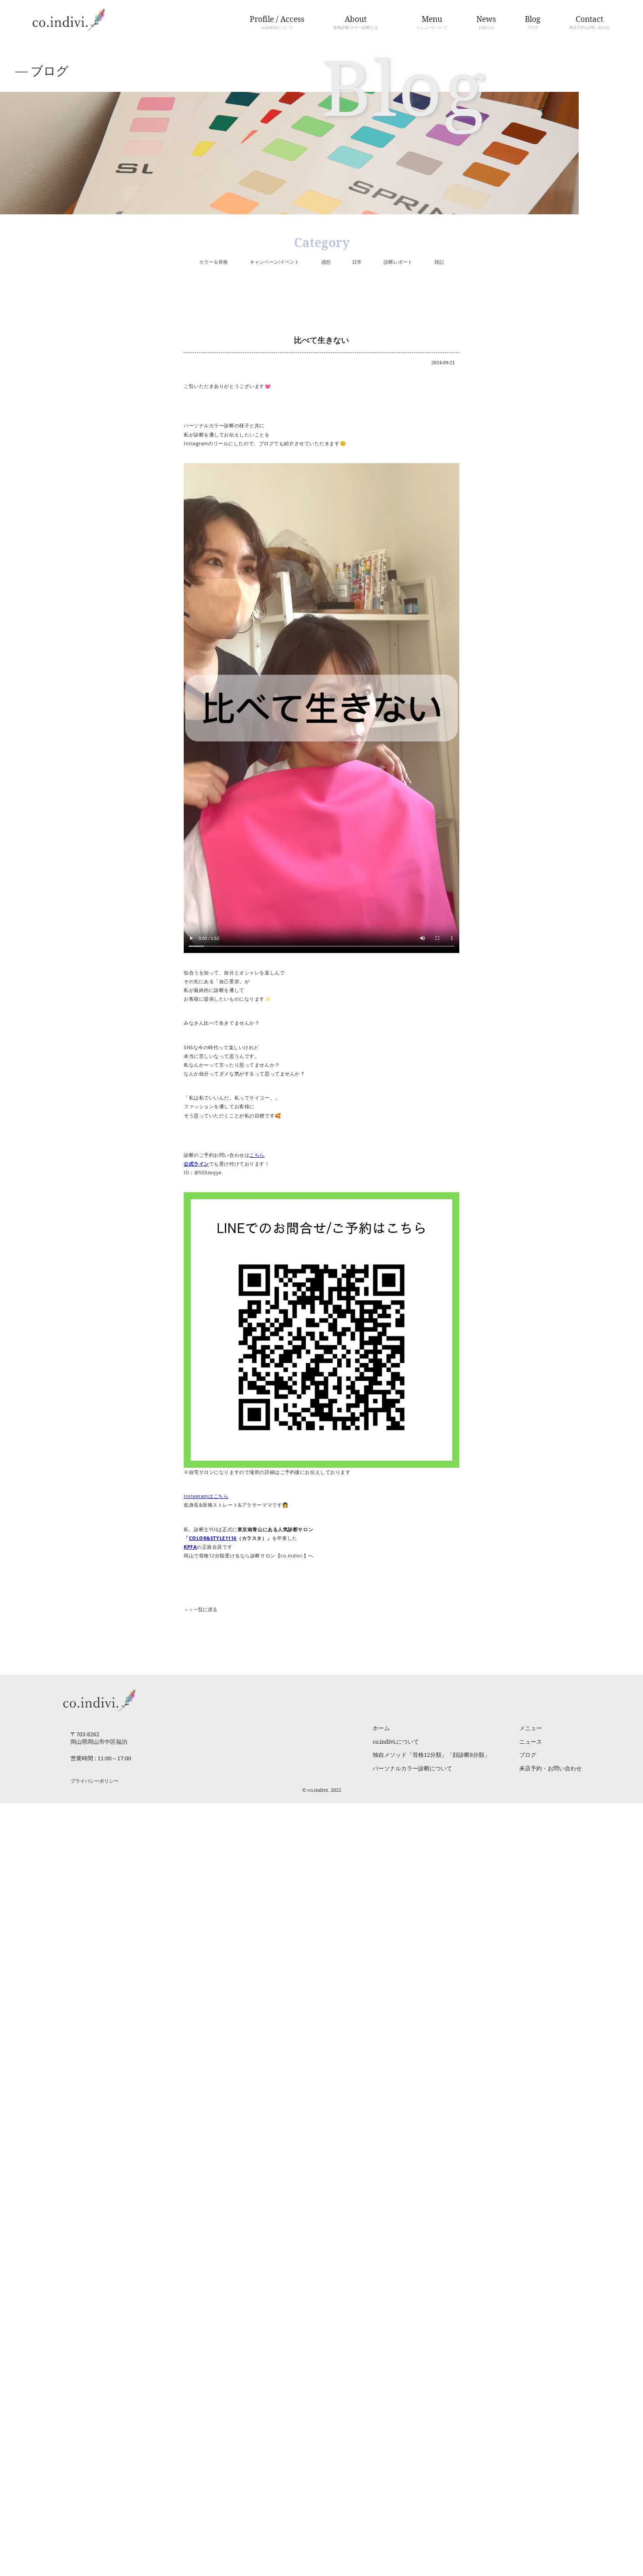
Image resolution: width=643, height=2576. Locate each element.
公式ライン (196, 1164)
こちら (257, 1155)
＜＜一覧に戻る (201, 1609)
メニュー (531, 1728)
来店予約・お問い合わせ (550, 1768)
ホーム (381, 1728)
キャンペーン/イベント (274, 262)
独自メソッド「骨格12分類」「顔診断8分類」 (431, 1755)
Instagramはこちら (206, 1496)
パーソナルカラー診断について (412, 1768)
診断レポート (398, 262)
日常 (357, 262)
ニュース (531, 1742)
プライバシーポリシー (94, 1781)
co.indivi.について (396, 1742)
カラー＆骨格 (213, 262)
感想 (326, 262)
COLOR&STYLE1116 (213, 1538)
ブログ (528, 1755)
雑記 (439, 262)
